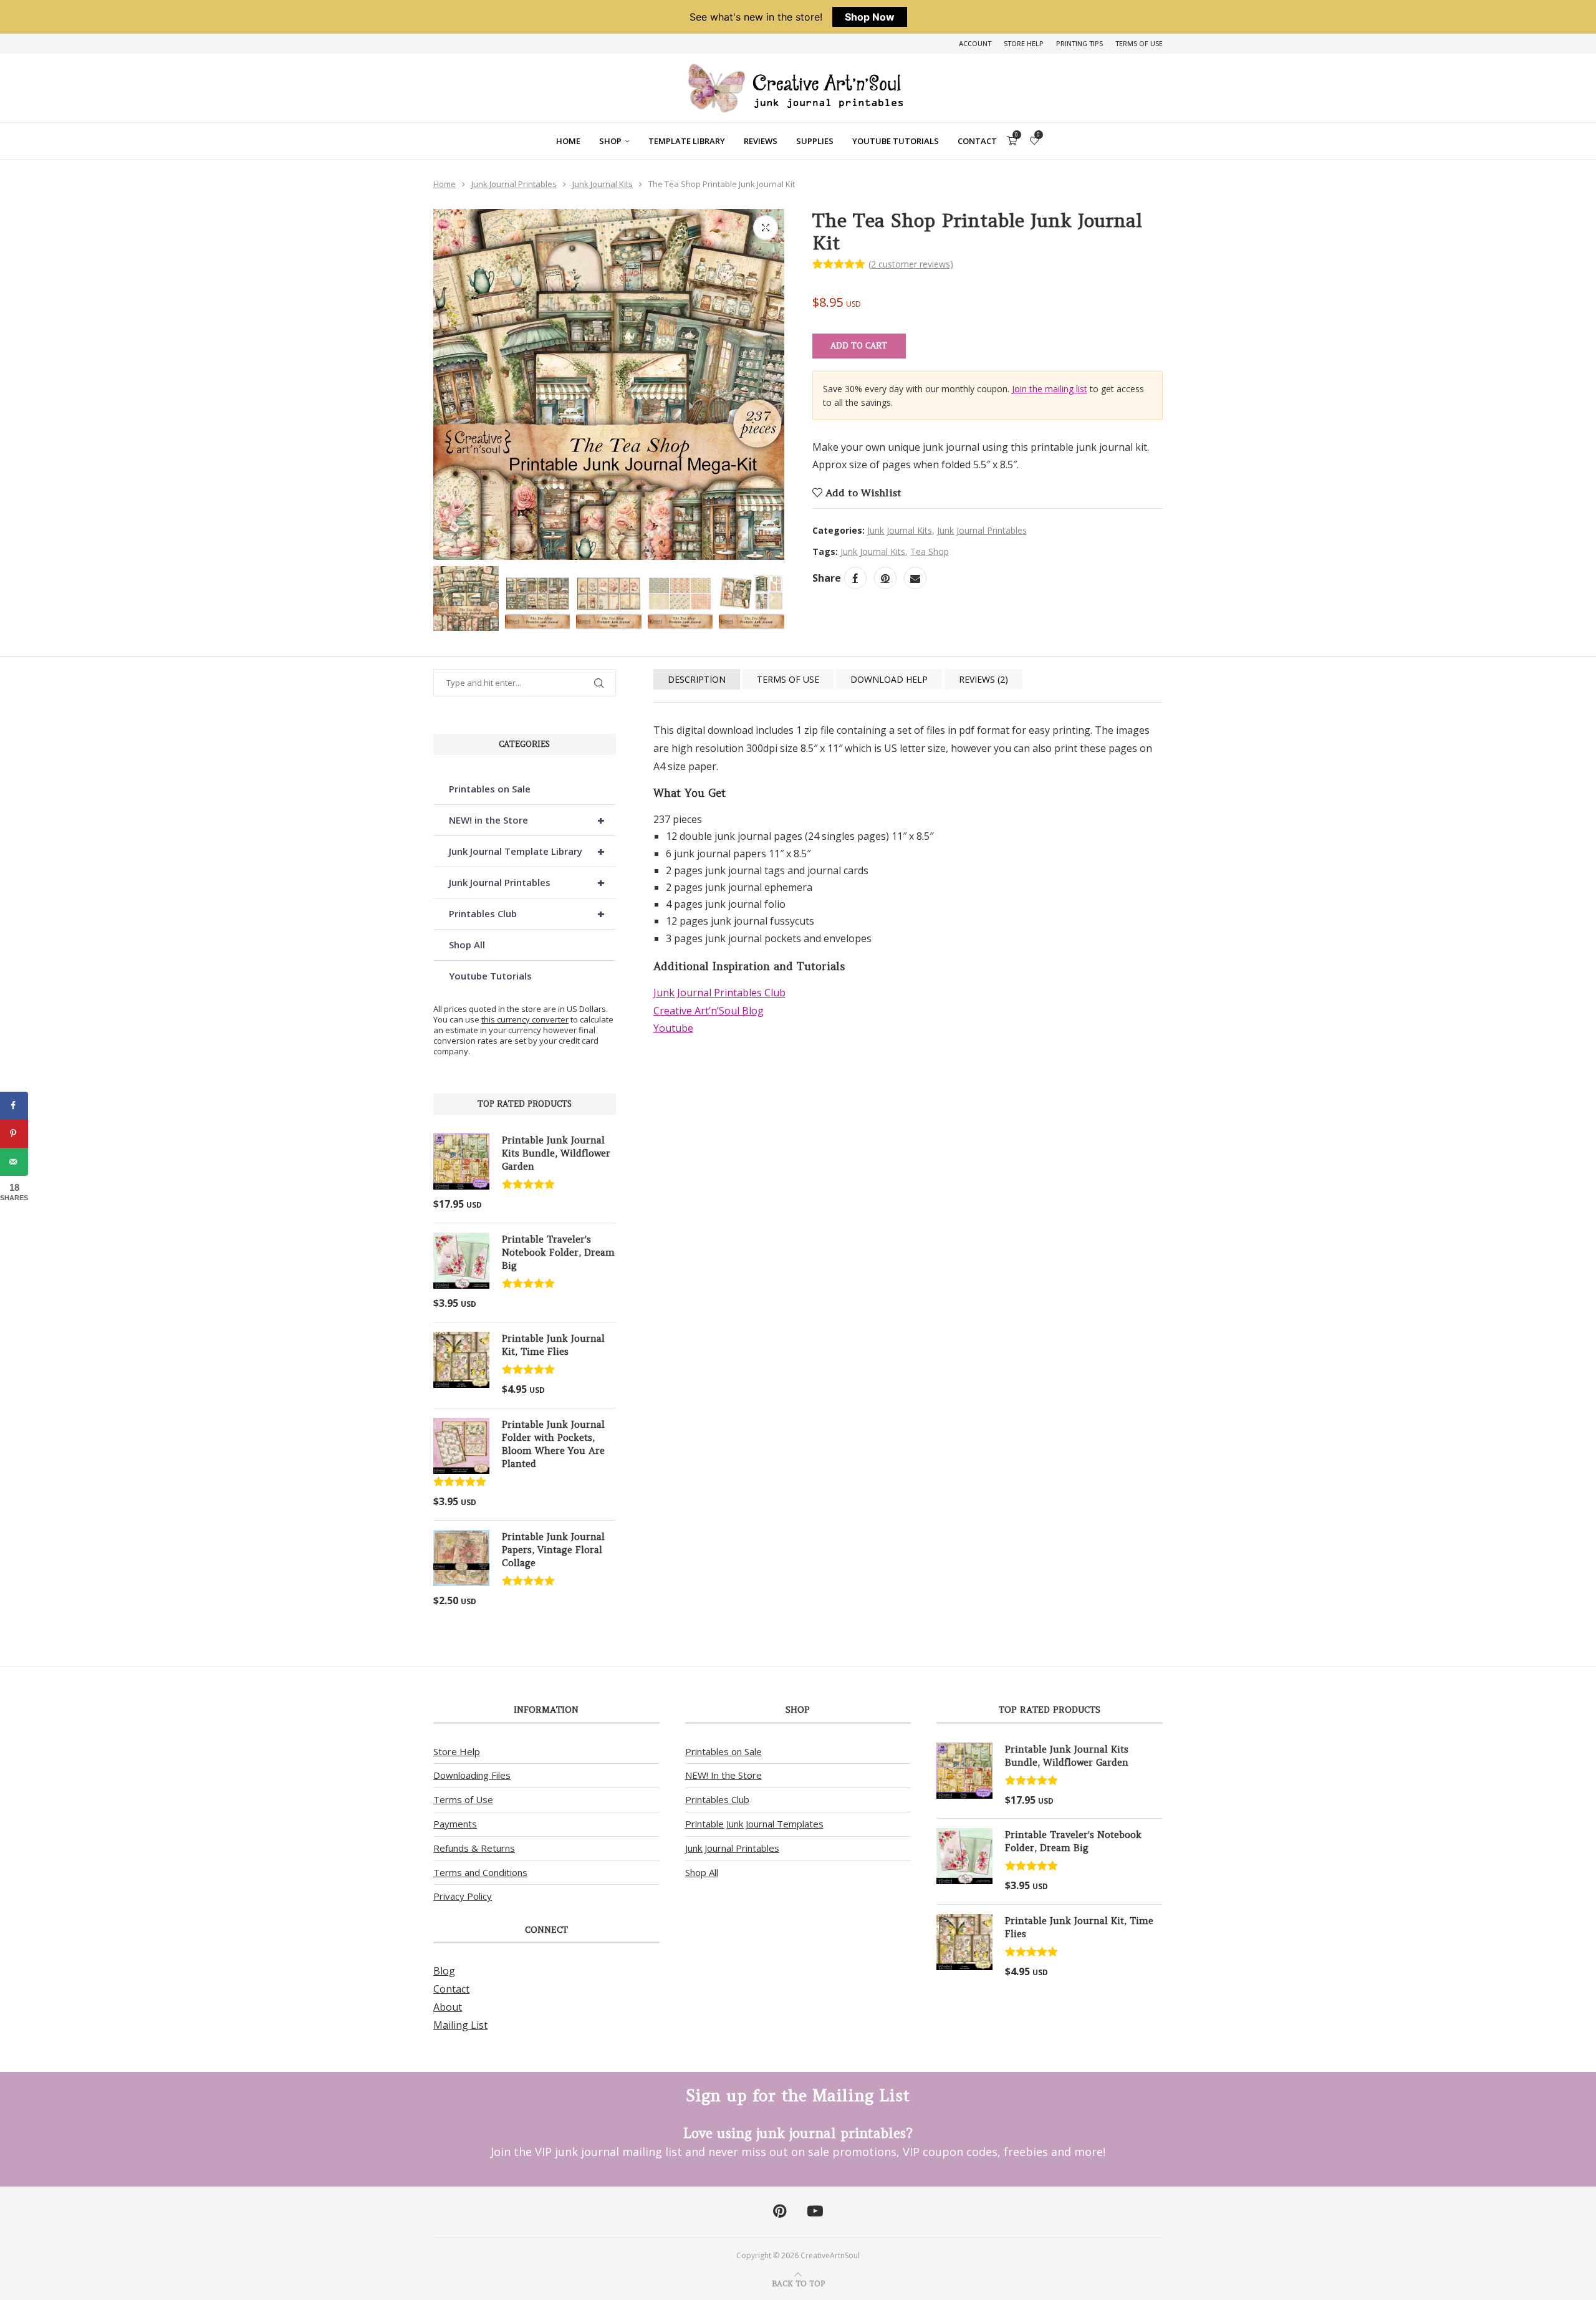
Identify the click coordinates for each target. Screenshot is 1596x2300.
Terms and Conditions (480, 1872)
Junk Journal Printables (514, 184)
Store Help (1024, 43)
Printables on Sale (490, 789)
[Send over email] (14, 1162)
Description (697, 679)
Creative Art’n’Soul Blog (709, 1011)
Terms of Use (1139, 43)
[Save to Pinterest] (14, 1134)
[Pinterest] (780, 2211)
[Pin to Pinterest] (885, 578)
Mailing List (460, 2025)
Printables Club (527, 914)
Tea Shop (930, 551)
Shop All (467, 945)
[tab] (697, 679)
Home (568, 141)
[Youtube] (815, 2211)
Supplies (815, 141)
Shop (610, 141)
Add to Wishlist (863, 493)
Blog (444, 1971)
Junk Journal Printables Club (719, 993)
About (448, 2007)
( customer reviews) (911, 264)
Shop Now (870, 17)
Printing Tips (1079, 43)
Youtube (673, 1028)
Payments (455, 1824)
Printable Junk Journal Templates (754, 1824)
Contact (977, 141)
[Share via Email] (915, 578)
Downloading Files (472, 1775)
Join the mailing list (1050, 389)
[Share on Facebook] (855, 578)
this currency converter (525, 1019)
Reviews (761, 141)
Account (975, 43)
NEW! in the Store (527, 820)
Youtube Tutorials (896, 141)
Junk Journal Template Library (527, 851)
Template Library (687, 141)
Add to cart (859, 346)
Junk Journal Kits (603, 184)
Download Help (889, 679)
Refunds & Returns (474, 1848)
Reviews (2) (983, 679)
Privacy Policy (463, 1896)
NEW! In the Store (723, 1775)
